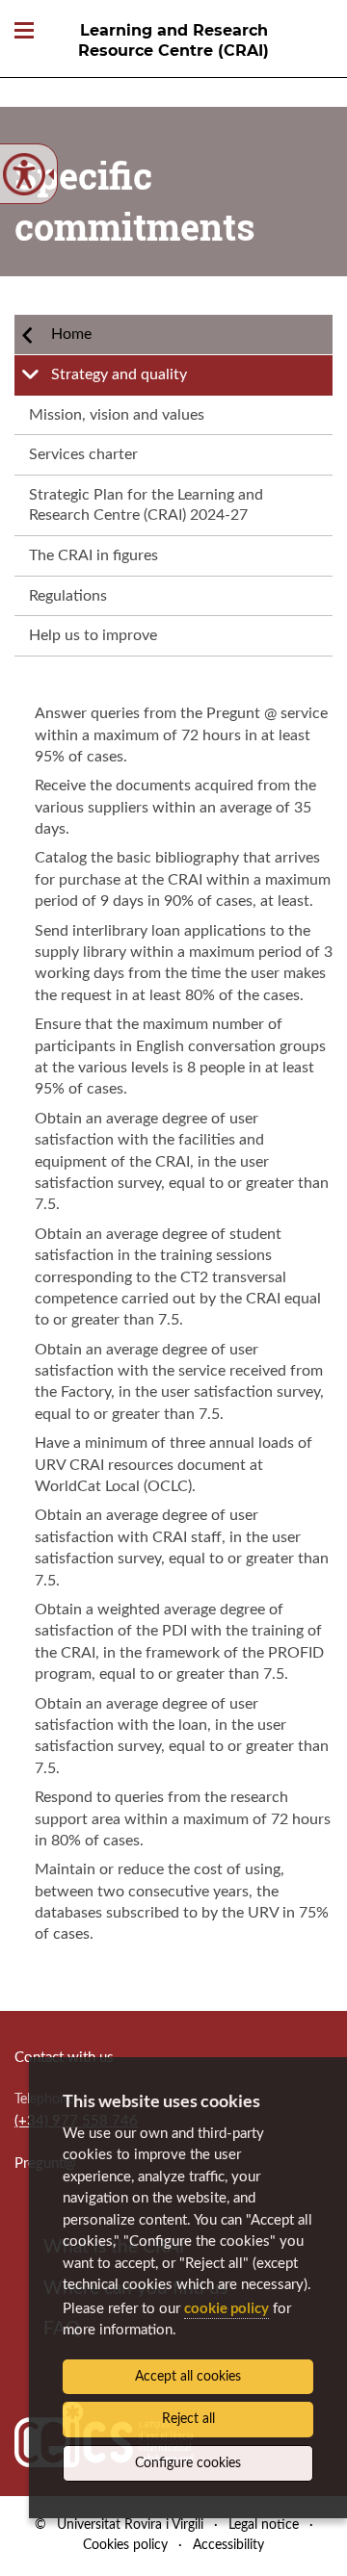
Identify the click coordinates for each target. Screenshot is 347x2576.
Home (71, 334)
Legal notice (264, 2525)
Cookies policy (125, 2545)
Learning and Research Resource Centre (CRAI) (173, 40)
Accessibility (228, 2545)
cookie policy (227, 2307)
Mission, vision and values (117, 415)
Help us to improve (93, 635)
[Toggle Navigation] (24, 31)
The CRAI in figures (93, 555)
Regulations (68, 596)
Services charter (83, 454)
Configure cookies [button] (188, 2463)
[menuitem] (173, 335)
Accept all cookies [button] (188, 2377)
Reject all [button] (188, 2419)
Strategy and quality (119, 374)
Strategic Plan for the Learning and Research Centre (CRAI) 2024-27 (146, 505)
